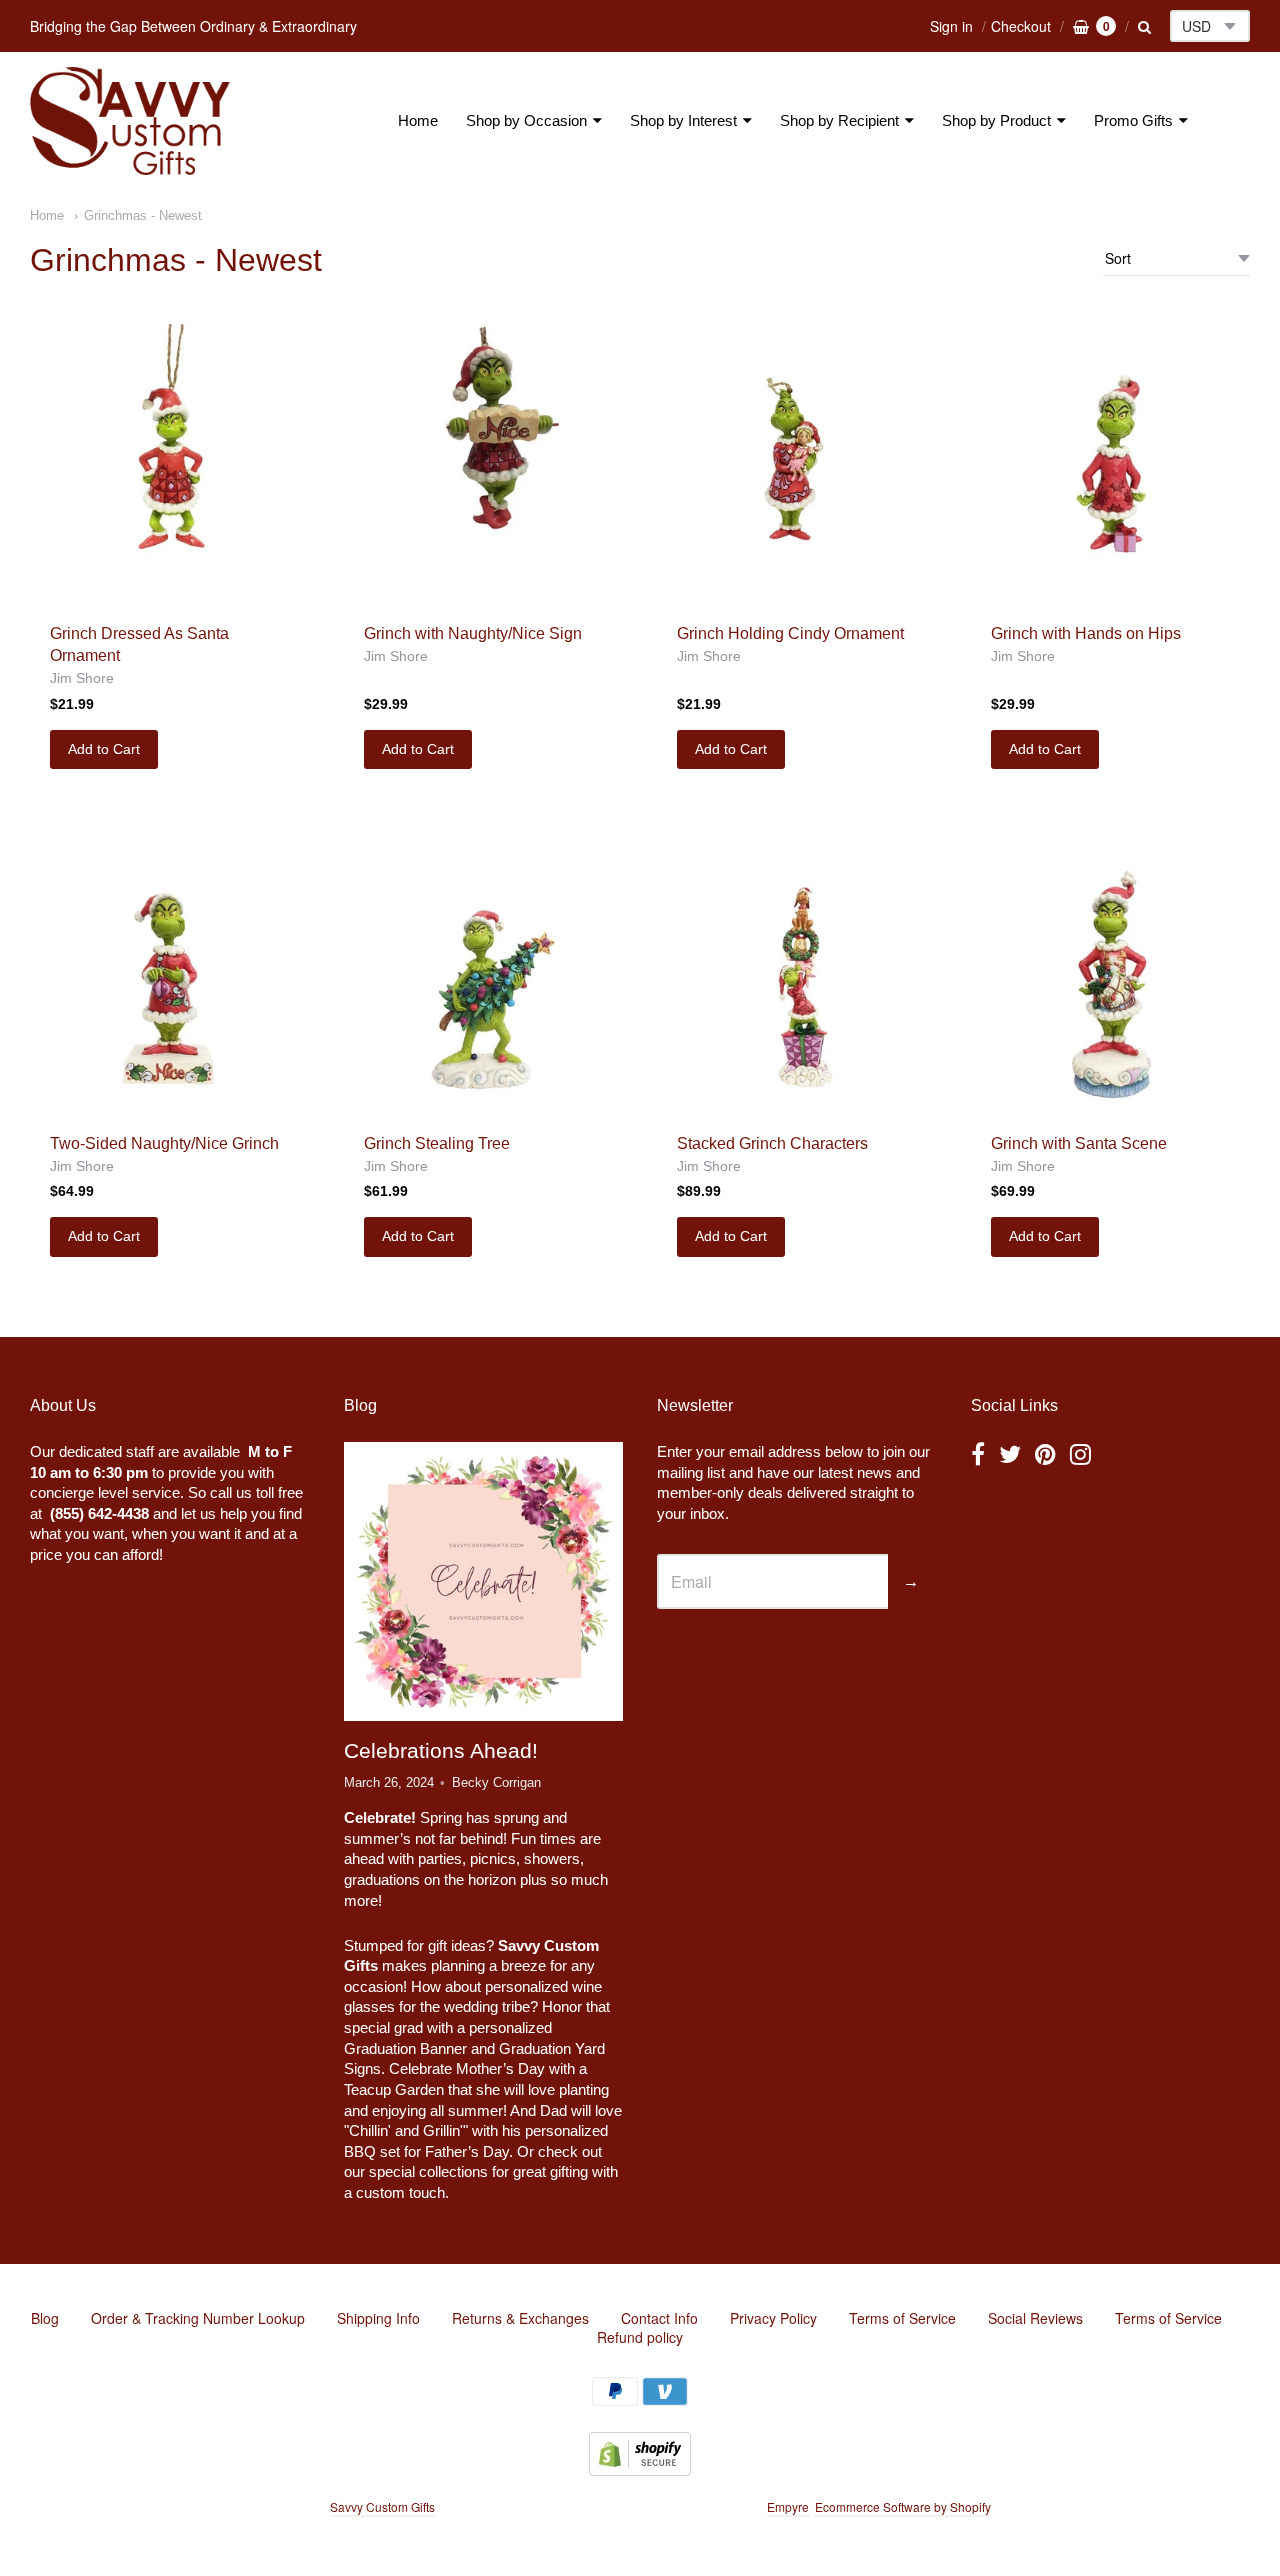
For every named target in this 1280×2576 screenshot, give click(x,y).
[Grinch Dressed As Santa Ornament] (169, 463)
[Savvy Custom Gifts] (130, 121)
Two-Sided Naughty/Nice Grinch (164, 1143)
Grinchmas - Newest (143, 215)
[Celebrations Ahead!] (483, 1581)
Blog (45, 2318)
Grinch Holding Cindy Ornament (790, 633)
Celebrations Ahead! (441, 1750)
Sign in (951, 26)
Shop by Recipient (839, 120)
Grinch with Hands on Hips (1086, 633)
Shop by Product (996, 120)
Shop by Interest (683, 120)
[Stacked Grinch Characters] (796, 973)
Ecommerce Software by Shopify (902, 2506)
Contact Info (659, 2318)
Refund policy (640, 2337)
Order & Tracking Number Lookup (198, 2318)
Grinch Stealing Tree (437, 1143)
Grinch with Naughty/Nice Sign (473, 633)
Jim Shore (82, 678)
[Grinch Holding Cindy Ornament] (796, 463)
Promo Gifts (1133, 120)
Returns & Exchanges (520, 2318)
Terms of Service (902, 2318)
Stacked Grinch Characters (772, 1143)
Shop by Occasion (526, 120)
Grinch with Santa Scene (1079, 1143)
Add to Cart (104, 749)
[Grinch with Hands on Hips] (1110, 463)
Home (418, 120)
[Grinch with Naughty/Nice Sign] (483, 463)
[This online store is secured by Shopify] (640, 2469)
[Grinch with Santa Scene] (1110, 973)
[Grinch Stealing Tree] (483, 973)
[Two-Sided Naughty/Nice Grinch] (169, 973)
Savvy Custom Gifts (382, 2506)
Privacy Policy (773, 2318)
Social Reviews (1035, 2318)
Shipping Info (378, 2318)
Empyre (788, 2506)
